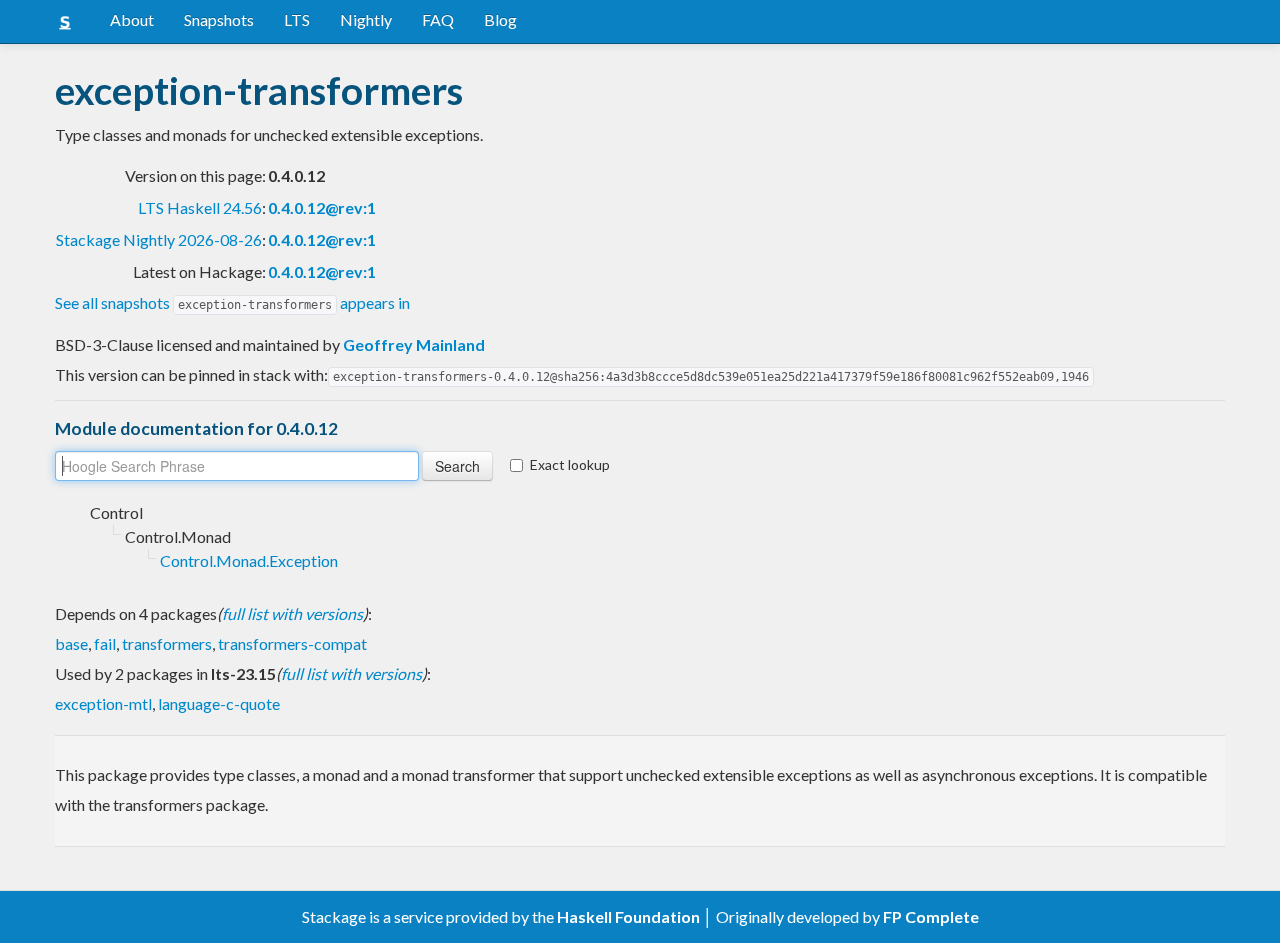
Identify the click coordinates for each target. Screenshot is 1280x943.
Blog (500, 19)
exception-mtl (103, 703)
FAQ (438, 19)
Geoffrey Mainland (414, 344)
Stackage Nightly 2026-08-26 (159, 239)
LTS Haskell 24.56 (200, 207)
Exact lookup (570, 464)
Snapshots (219, 19)
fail (105, 643)
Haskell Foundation (628, 916)
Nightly (366, 19)
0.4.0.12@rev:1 (322, 207)
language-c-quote (219, 703)
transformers (167, 643)
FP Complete (931, 916)
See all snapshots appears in (232, 302)
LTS (297, 19)
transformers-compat (292, 643)
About (132, 19)
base (71, 643)
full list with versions (292, 613)
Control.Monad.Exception (249, 560)
